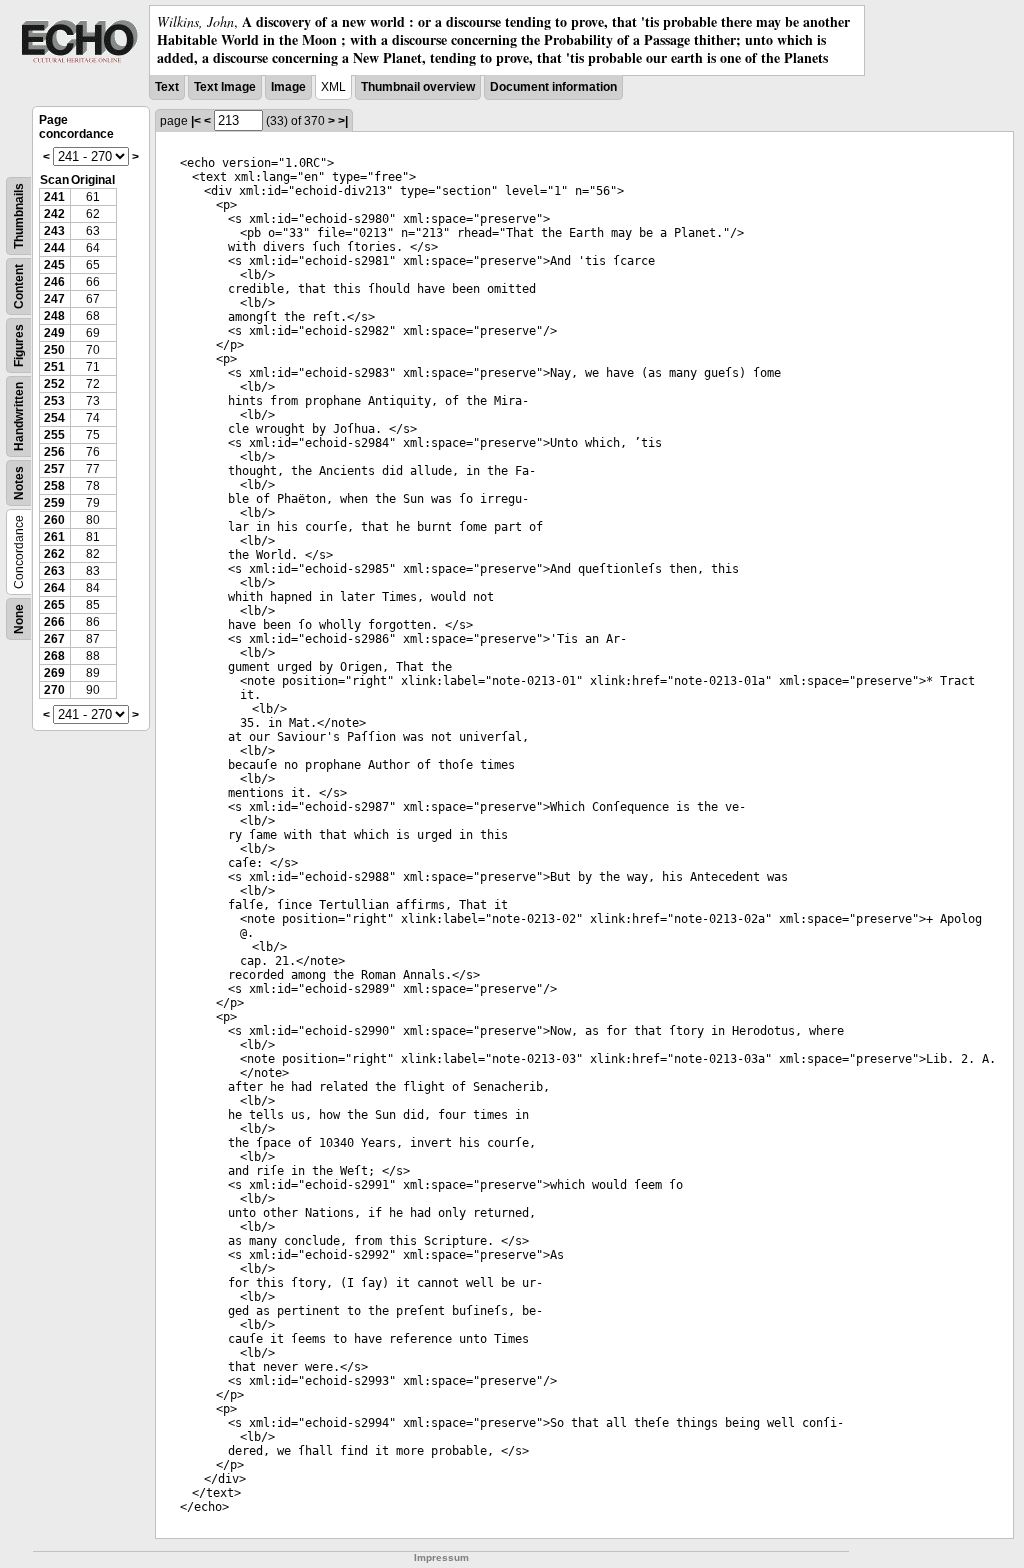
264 (54, 588)
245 (54, 265)
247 (54, 299)
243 (54, 231)
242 (54, 214)
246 (54, 282)
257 (54, 469)
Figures (19, 345)
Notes (19, 483)
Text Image (225, 87)
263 (54, 571)
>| (343, 121)
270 (54, 690)
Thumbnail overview (418, 87)
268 (54, 656)
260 (54, 520)
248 (54, 316)
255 (54, 435)
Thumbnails (19, 216)
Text (167, 87)
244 (54, 248)
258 (54, 486)
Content (19, 286)
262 (54, 554)
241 (54, 197)
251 (54, 367)
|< (196, 121)
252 (54, 384)
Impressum (441, 1557)
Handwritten (19, 416)
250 (54, 350)
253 (54, 401)
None (19, 619)
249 (54, 333)
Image (288, 87)
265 (54, 605)
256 (54, 452)
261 (54, 537)
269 (54, 673)
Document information (553, 87)
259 (54, 503)
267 (54, 639)
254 (54, 418)
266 (54, 622)
